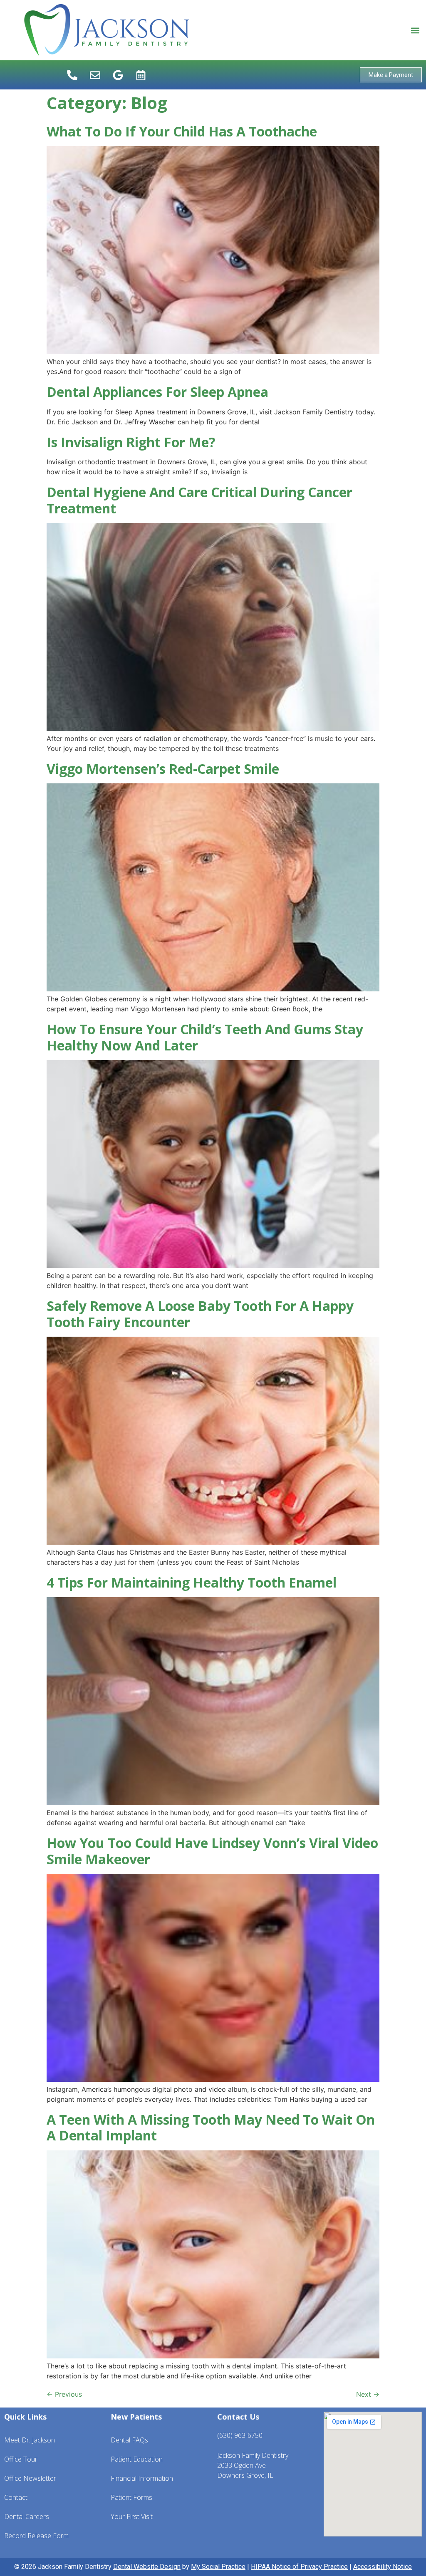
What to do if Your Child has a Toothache (182, 131)
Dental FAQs (129, 2440)
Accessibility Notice (383, 2567)
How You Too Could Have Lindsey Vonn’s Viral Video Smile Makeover (212, 1851)
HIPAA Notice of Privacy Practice (299, 2567)
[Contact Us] (95, 75)
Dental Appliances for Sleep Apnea (157, 392)
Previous (64, 2394)
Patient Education (137, 2459)
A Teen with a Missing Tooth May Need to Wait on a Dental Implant (211, 2127)
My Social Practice (218, 2567)
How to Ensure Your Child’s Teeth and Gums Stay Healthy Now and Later (205, 1037)
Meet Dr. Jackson (30, 2440)
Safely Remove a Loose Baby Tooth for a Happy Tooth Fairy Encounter (200, 1314)
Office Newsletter (30, 2478)
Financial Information (142, 2478)
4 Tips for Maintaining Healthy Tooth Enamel (192, 1582)
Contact (16, 2497)
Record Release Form (36, 2536)
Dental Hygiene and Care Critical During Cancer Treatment (199, 500)
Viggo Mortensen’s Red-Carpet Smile (163, 769)
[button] (415, 30)
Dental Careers (27, 2517)
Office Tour (21, 2459)
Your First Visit (132, 2517)
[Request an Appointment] (141, 75)
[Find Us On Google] (118, 75)
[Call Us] (72, 75)
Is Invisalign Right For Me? (131, 442)
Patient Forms (131, 2497)
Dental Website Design (147, 2567)
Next (368, 2394)
